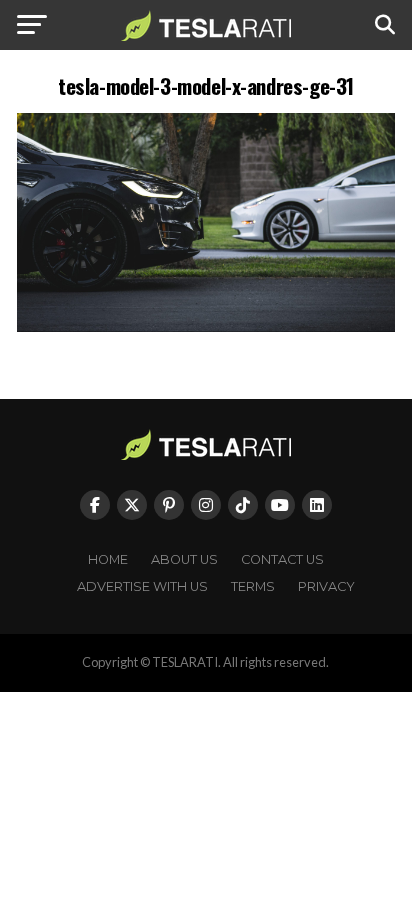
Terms (253, 586)
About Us (184, 559)
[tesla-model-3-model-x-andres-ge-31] (206, 326)
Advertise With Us (142, 586)
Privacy (326, 586)
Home (108, 559)
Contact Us (282, 559)
